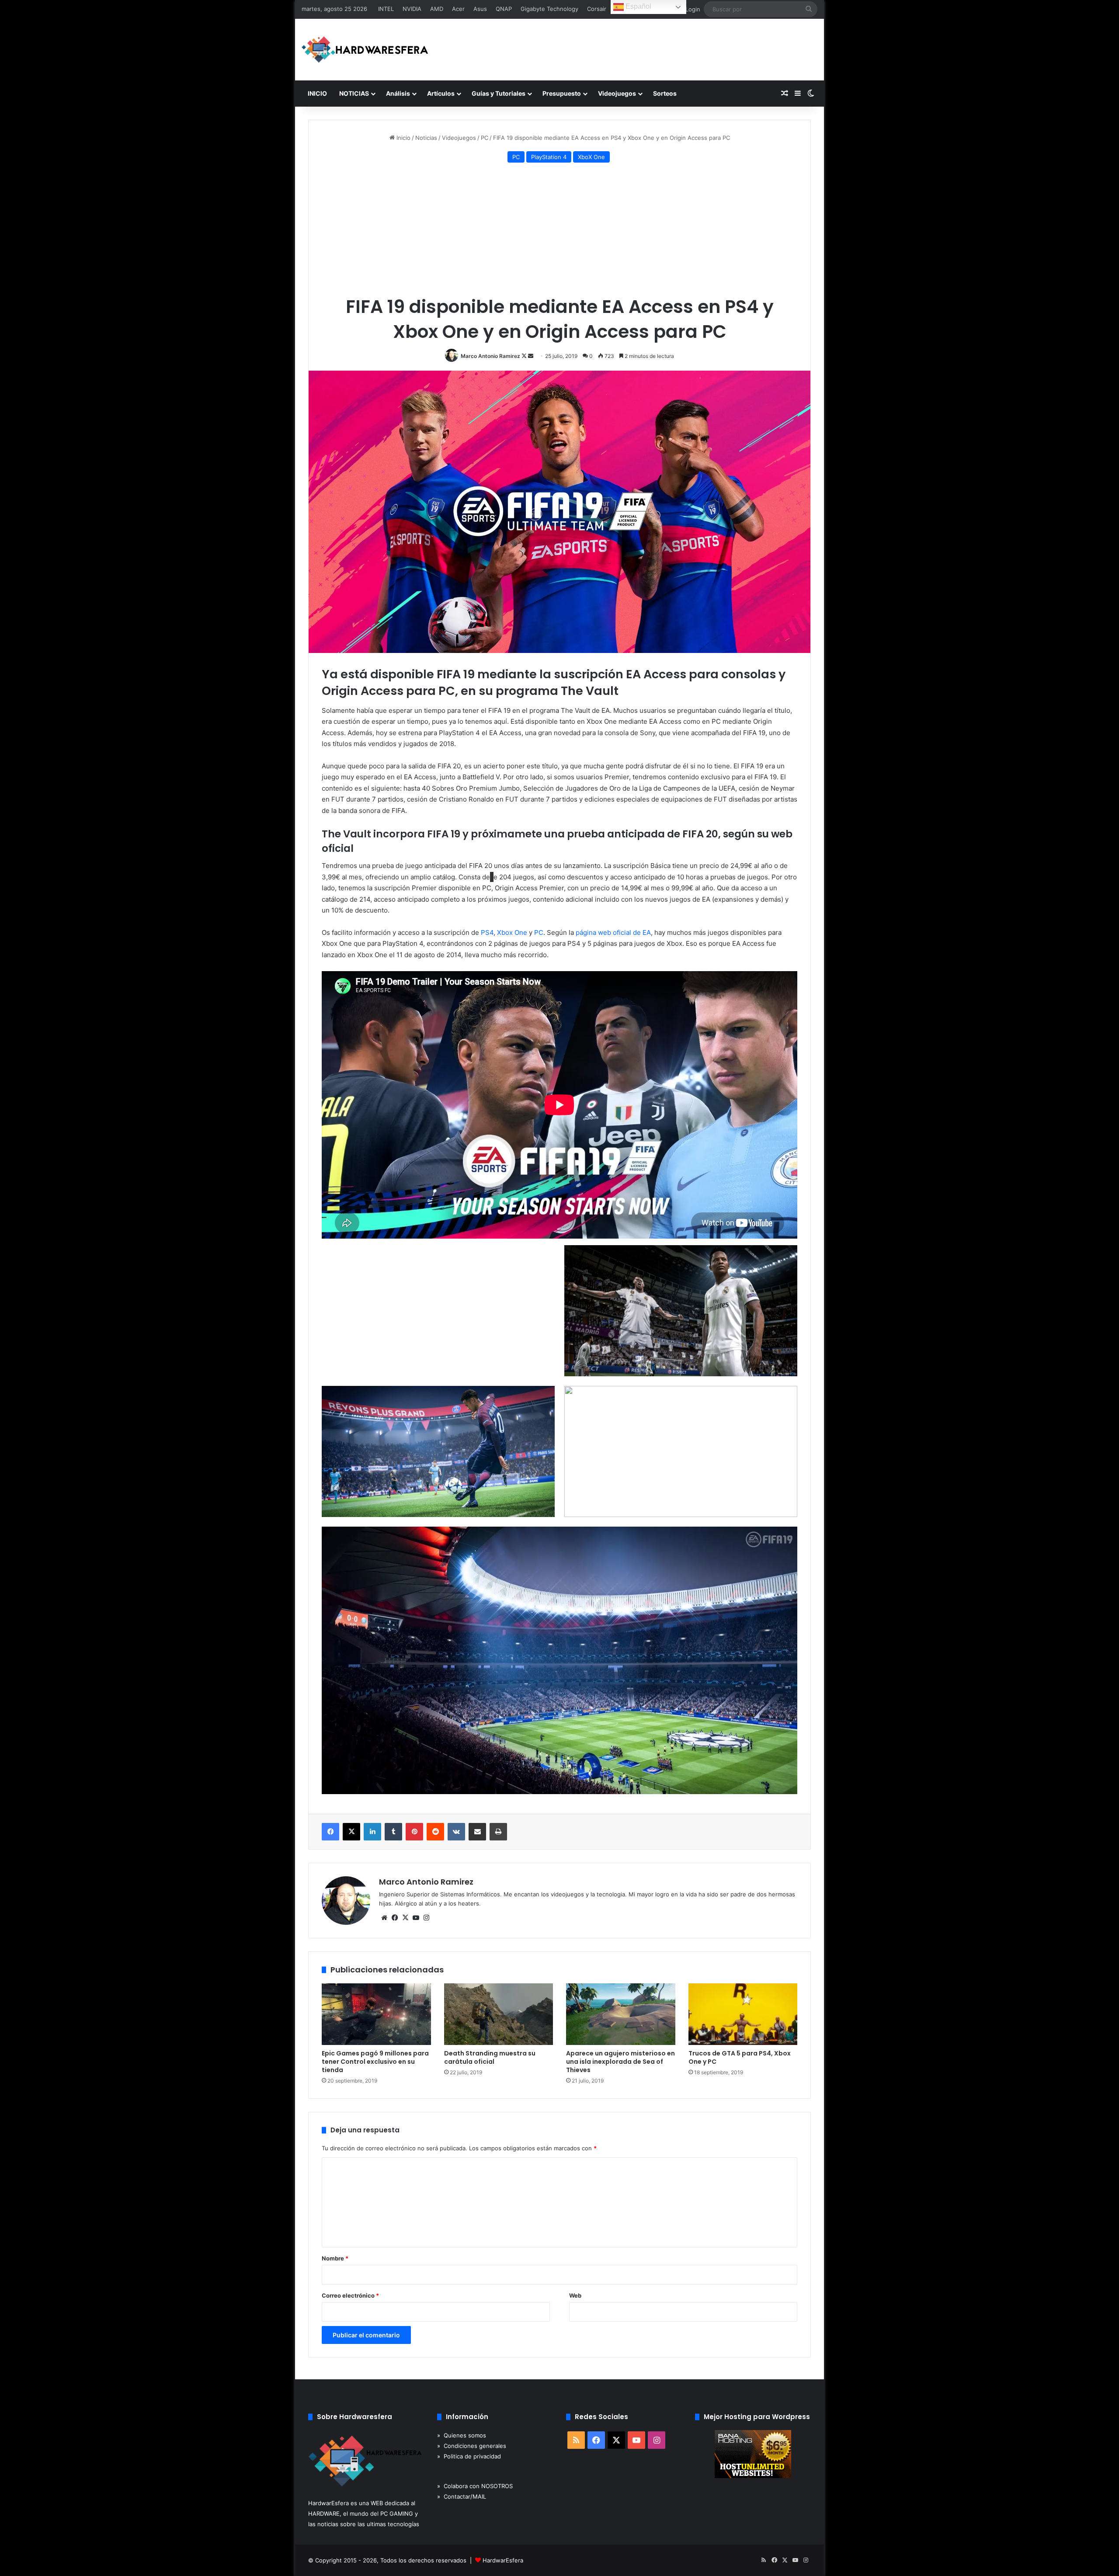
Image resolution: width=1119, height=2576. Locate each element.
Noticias (426, 138)
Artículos (441, 93)
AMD (437, 9)
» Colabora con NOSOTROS (475, 2486)
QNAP (504, 9)
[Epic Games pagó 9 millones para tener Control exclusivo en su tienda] (376, 2014)
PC (485, 138)
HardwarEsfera (503, 2560)
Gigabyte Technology (549, 9)
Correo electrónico (350, 2295)
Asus (480, 9)
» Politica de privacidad (469, 2456)
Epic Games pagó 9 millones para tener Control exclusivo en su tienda (375, 2062)
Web (575, 2295)
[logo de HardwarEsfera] (365, 50)
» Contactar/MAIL (462, 2496)
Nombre (335, 2258)
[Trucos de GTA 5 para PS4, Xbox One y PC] (743, 2014)
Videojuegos (617, 93)
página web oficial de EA (613, 932)
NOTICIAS (354, 93)
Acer (458, 9)
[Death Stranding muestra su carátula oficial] (499, 2014)
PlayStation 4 (549, 157)
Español (638, 6)
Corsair (597, 9)
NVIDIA (412, 9)
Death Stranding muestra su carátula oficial (490, 2057)
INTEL (386, 9)
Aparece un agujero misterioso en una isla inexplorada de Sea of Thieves (620, 2062)
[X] (405, 1918)
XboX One (591, 157)
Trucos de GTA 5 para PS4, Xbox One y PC (740, 2057)
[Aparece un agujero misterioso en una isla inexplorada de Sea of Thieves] (621, 2014)
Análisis (398, 93)
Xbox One (512, 932)
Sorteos (665, 93)
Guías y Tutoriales (499, 93)
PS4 (487, 932)
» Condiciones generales (472, 2446)
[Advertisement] (559, 231)
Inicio (403, 138)
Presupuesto (562, 93)
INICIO (317, 93)
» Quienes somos (462, 2435)
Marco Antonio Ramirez (490, 356)
